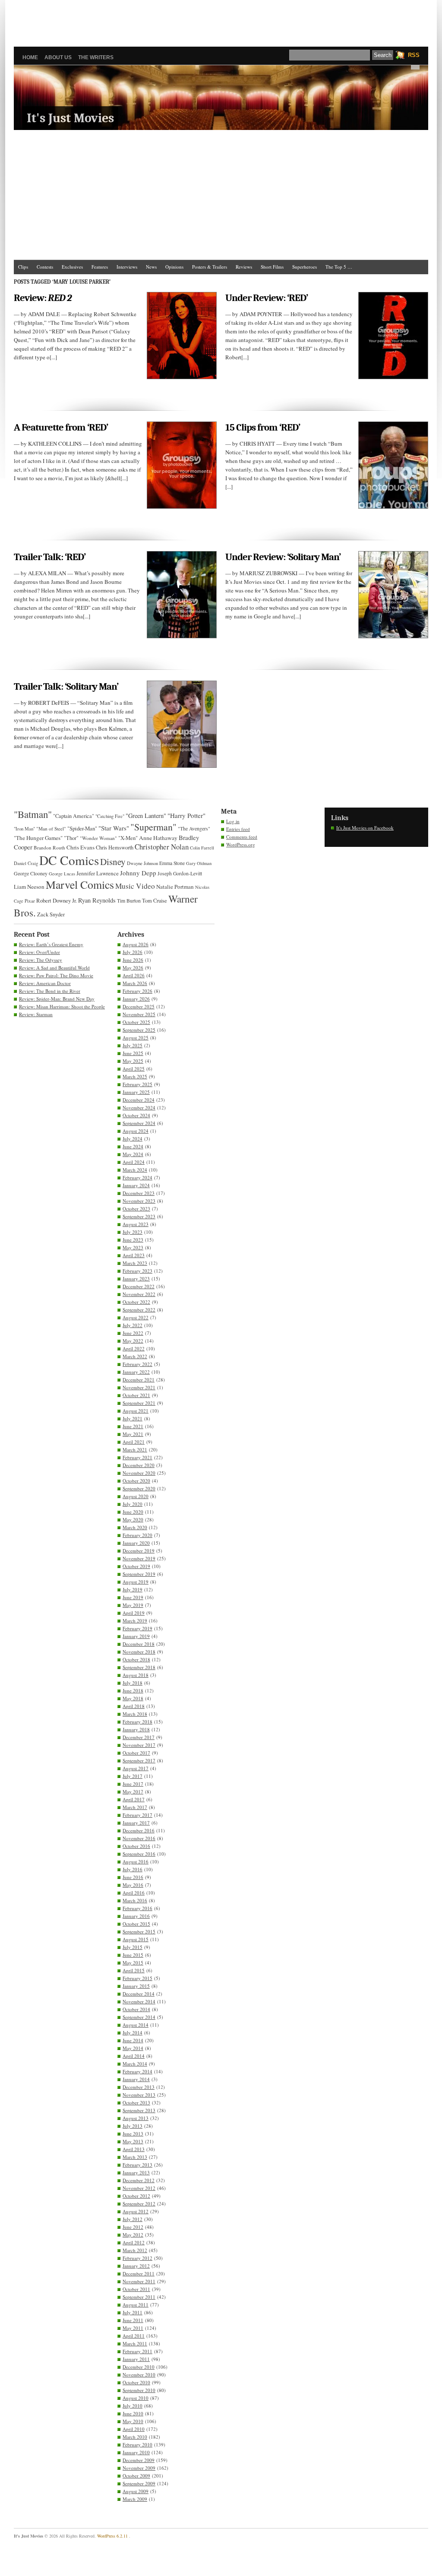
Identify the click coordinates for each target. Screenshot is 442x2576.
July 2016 (133, 1869)
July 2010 (133, 2406)
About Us (58, 57)
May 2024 (133, 1154)
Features (100, 267)
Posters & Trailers (210, 267)
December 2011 (139, 2273)
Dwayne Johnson (142, 863)
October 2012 (136, 2196)
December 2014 (139, 1994)
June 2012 (133, 2227)
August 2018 (136, 1675)
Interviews (127, 267)
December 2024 (139, 1100)
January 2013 (136, 2172)
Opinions (174, 267)
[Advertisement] (221, 19)
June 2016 (133, 1877)
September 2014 (139, 2017)
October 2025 (136, 1022)
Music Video (135, 886)
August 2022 (136, 1317)
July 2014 (133, 2033)
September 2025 (139, 1030)
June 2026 (133, 960)
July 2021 (133, 1418)
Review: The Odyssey (41, 960)
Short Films (272, 267)
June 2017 (133, 1784)
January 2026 (136, 999)
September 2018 (139, 1667)
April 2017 (134, 1799)
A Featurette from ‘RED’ (61, 427)
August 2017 (136, 1768)
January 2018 (136, 1729)
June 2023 (133, 1240)
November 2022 (139, 1294)
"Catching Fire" (110, 816)
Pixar (30, 901)
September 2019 (139, 1574)
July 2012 (133, 2219)
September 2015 (139, 1931)
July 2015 (133, 1947)
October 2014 (136, 2009)
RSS (414, 55)
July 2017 (133, 1776)
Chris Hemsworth (115, 848)
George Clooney (31, 873)
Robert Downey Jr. (57, 900)
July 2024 (133, 1139)
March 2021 (135, 1450)
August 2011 (136, 2305)
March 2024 (135, 1170)
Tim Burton (129, 900)
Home (30, 57)
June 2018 (133, 1690)
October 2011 (136, 2289)
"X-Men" (128, 838)
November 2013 (139, 2095)
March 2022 (135, 1356)
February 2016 (137, 1908)
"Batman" (33, 814)
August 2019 (136, 1582)
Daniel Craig (26, 863)
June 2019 (133, 1597)
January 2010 (136, 2452)
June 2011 (133, 2320)
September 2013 (139, 2110)
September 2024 (139, 1123)
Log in (233, 821)
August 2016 (136, 1862)
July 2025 (133, 1045)
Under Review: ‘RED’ (267, 298)
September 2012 (139, 2204)
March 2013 (135, 2157)
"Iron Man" (24, 829)
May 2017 (133, 1792)
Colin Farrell (202, 848)
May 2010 (133, 2421)
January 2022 (136, 1372)
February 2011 (137, 2351)
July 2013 (133, 2126)
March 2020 (135, 1527)
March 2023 (135, 1263)
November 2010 (139, 2375)
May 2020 (133, 1519)
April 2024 (134, 1162)
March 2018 (135, 1714)
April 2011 (134, 2336)
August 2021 (136, 1411)
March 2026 (135, 983)
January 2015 (136, 1986)
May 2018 (133, 1698)
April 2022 (134, 1348)
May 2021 (133, 1434)
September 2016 (139, 1854)
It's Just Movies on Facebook (365, 828)
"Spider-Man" (82, 828)
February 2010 (137, 2445)
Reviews (244, 267)
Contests (45, 267)
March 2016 (135, 1900)
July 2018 (133, 1683)
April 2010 (134, 2429)
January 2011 (136, 2359)
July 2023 (133, 1232)
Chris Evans (81, 847)
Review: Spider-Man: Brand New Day (57, 999)
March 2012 (135, 2250)
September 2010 (139, 2390)
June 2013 (133, 2134)
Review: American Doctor (45, 983)
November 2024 (139, 1107)
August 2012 (136, 2211)
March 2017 (135, 1807)
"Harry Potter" (186, 815)
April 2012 (134, 2242)
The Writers (96, 57)
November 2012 (139, 2188)
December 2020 (139, 1465)
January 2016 (136, 1916)
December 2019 (139, 1551)
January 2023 (136, 1278)
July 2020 (133, 1504)
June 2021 (133, 1426)
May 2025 (133, 1061)
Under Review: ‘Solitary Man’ (283, 557)
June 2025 (133, 1053)
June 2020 (133, 1512)
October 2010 (136, 2382)
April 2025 (134, 1069)
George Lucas (62, 874)
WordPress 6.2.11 (112, 2536)
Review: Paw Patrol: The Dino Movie (56, 975)
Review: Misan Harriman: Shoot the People (62, 1006)
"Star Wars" (114, 828)
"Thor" (71, 838)
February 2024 (137, 1177)
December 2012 (139, 2180)
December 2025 (139, 1006)
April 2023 (134, 1255)
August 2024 (136, 1131)
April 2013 (134, 2149)
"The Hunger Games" (38, 838)
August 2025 (136, 1038)
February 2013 (137, 2165)
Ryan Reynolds (97, 900)
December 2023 (139, 1193)
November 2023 (139, 1201)
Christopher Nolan (162, 847)
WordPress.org (241, 844)
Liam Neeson (29, 887)
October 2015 (136, 1924)
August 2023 (136, 1224)
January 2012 (136, 2266)
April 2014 (134, 2056)
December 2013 (139, 2087)
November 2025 (139, 1014)
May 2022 (133, 1341)
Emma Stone (172, 863)
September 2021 (139, 1403)
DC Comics (69, 860)
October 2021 (136, 1395)
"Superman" (153, 827)
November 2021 (139, 1387)
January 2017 (136, 1823)
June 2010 (133, 2413)
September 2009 (139, 2483)
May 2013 (133, 2141)
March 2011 (135, 2343)
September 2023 (139, 1216)
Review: (43, 298)
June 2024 (133, 1146)
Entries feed (238, 829)
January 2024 (136, 1185)
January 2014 (136, 2079)
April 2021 (134, 1442)
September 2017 (139, 1760)
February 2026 (137, 991)
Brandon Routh (49, 848)
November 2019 (139, 1558)
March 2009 (135, 2499)
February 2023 (137, 1271)
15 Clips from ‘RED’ (263, 427)
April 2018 (134, 1706)
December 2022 (139, 1286)
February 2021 (137, 1457)
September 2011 (139, 2297)
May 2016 (133, 1885)
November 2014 (139, 2001)
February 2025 (137, 1084)
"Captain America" (74, 816)
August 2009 (136, 2491)
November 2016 (139, 1838)
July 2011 (133, 2312)
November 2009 (139, 2468)
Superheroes (305, 267)
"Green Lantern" (146, 816)
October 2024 (136, 1115)
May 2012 (133, 2235)
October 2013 (136, 2102)
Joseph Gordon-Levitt (180, 873)
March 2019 (135, 1621)
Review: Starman (36, 1014)
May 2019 (133, 1605)
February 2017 (137, 1815)
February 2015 (137, 1978)
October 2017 (136, 1753)
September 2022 (139, 1310)
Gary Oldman (199, 863)
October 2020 (136, 1481)
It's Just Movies (70, 118)
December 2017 (139, 1737)
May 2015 (133, 1963)
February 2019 (137, 1628)
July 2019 (133, 1589)
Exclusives (72, 267)
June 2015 (133, 1955)
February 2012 (137, 2258)
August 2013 (136, 2118)
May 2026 (133, 968)
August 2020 (136, 1496)
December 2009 (139, 2460)
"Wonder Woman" (98, 838)
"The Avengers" (194, 829)
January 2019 (136, 1636)
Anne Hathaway (158, 838)
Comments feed (242, 837)
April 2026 (134, 975)
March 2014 (135, 2064)
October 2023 (136, 1209)
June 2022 (133, 1333)
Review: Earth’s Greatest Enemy (51, 944)
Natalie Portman (175, 887)
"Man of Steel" (51, 829)
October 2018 (136, 1659)
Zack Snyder (51, 914)
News (151, 267)
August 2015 (136, 1939)
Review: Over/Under (39, 952)
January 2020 (136, 1543)
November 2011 (139, 2281)
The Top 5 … (339, 267)
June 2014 (133, 2040)
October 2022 (136, 1302)
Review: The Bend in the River (50, 991)
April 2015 (134, 1970)
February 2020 (137, 1535)
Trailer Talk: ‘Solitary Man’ (66, 686)
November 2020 (139, 1473)
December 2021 (139, 1380)
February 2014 (137, 2071)
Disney (113, 862)
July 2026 (133, 952)
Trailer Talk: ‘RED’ (50, 557)
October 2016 (136, 1846)
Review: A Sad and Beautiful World (54, 968)
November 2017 (139, 1745)
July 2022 (133, 1325)
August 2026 (136, 944)
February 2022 (137, 1364)
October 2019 (136, 1566)
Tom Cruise (155, 901)
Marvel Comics (80, 884)
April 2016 (134, 1893)
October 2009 (136, 2476)
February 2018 (137, 1722)
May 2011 (133, 2328)
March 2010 (135, 2437)
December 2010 (139, 2367)
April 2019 (134, 1613)
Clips (23, 267)
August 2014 (136, 2025)
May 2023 (133, 1247)
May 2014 (133, 2048)
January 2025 (136, 1092)
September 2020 (139, 1488)
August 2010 (136, 2398)
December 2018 (139, 1644)
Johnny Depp (138, 873)
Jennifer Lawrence (98, 873)
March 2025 (135, 1076)
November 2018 (139, 1652)
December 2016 (139, 1830)
